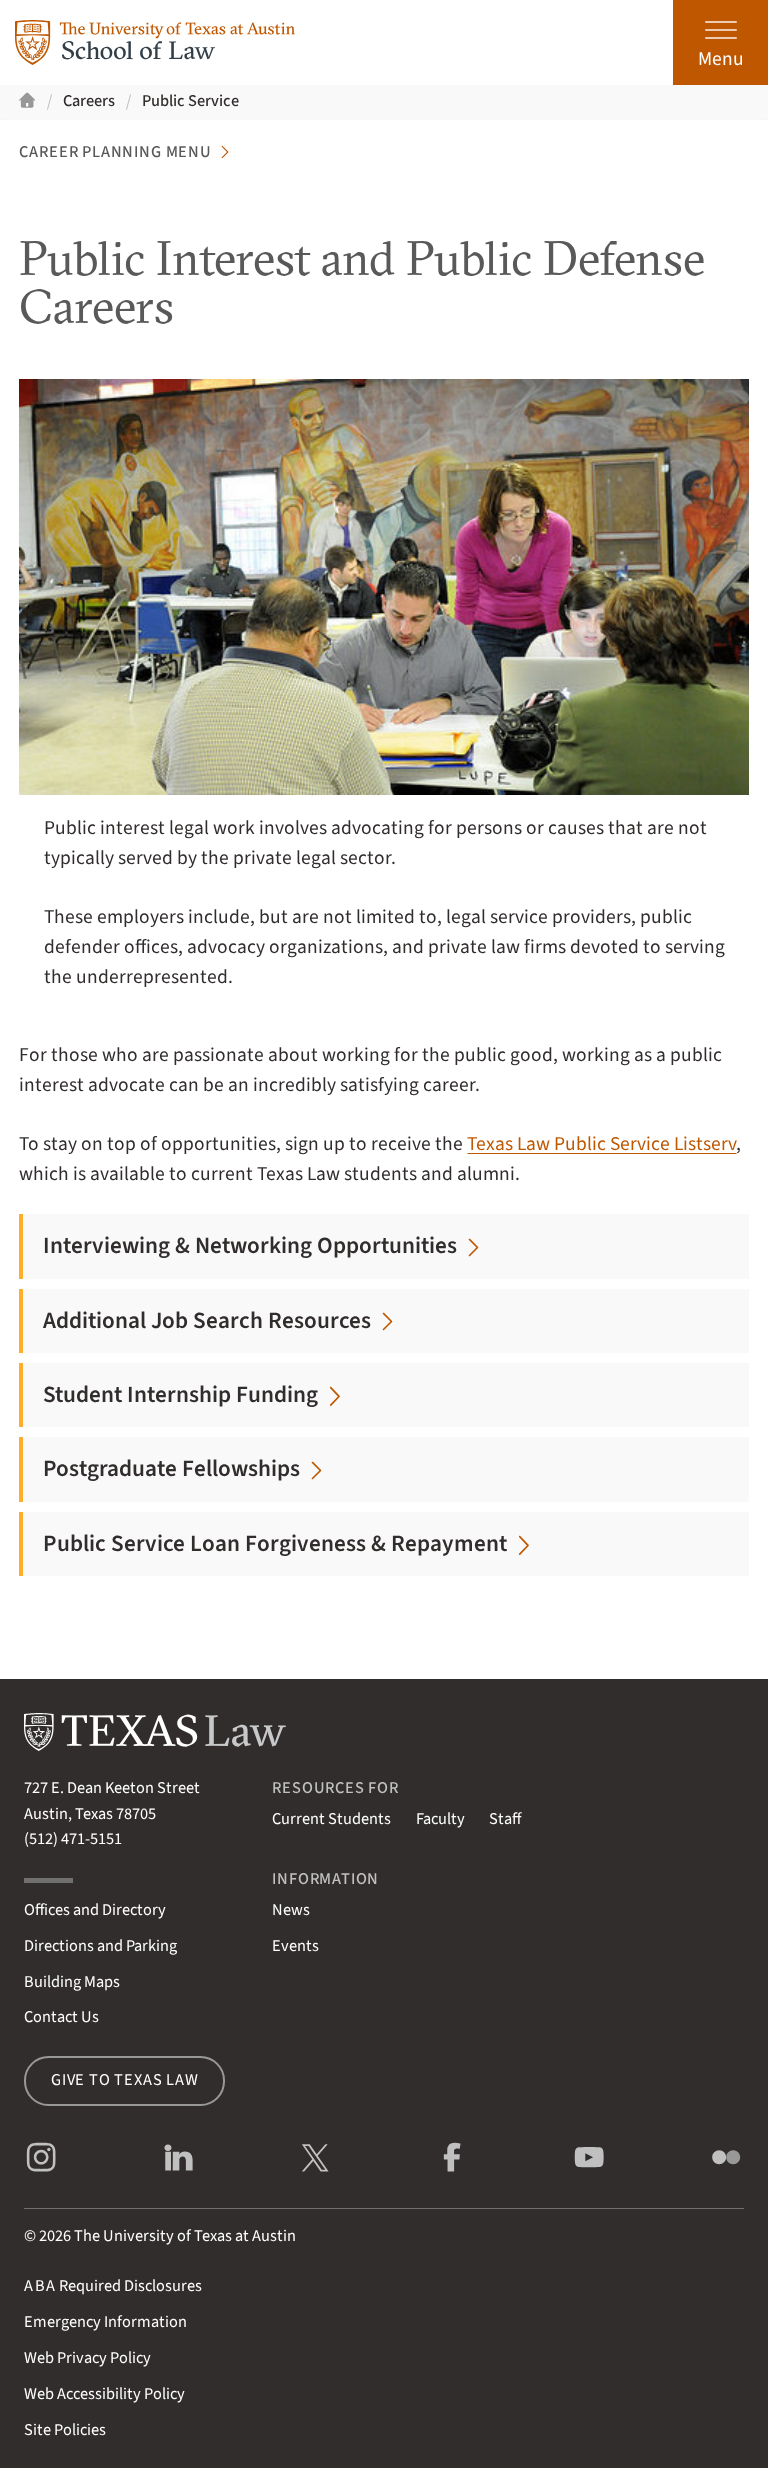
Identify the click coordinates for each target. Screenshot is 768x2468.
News (291, 1910)
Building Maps (72, 1982)
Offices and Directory (95, 1910)
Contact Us (61, 2017)
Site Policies (65, 2430)
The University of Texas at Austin (185, 2236)
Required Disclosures (113, 2286)
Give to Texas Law (125, 2080)
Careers (89, 101)
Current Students (331, 1819)
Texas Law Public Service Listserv (601, 1144)
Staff (505, 1819)
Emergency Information (105, 2322)
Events (295, 1946)
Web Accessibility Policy (104, 2394)
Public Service (190, 101)
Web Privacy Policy (87, 2358)
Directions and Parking (100, 1946)
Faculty (440, 1819)
